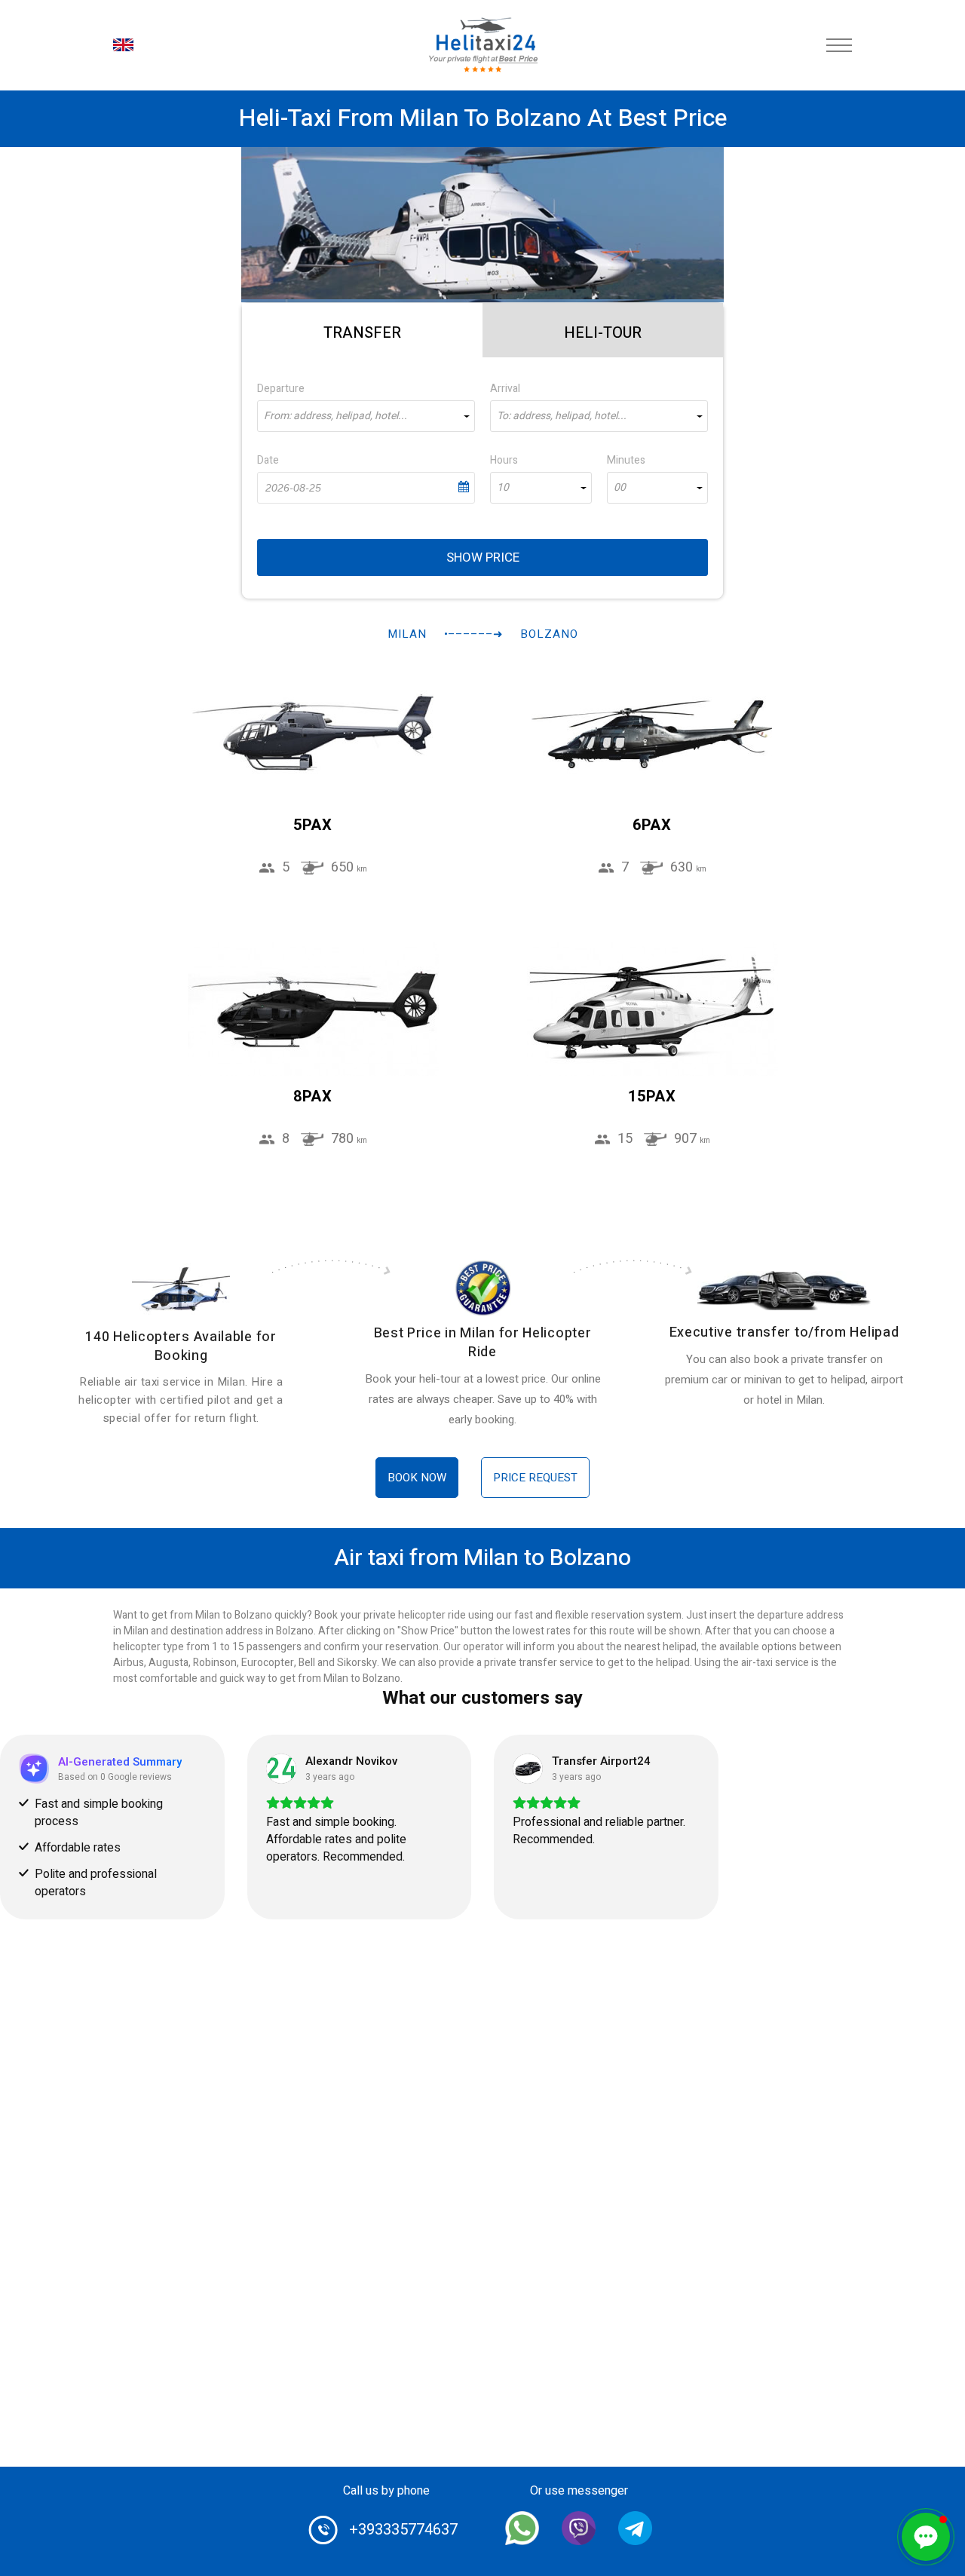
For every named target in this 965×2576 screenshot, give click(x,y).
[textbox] (366, 416)
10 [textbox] (503, 488)
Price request (535, 1478)
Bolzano (549, 634)
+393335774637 (403, 2530)
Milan (407, 634)
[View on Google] (281, 1769)
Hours (504, 460)
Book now (417, 1478)
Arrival (505, 389)
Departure (281, 389)
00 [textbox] (620, 488)
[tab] (362, 330)
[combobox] (366, 416)
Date (268, 460)
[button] (926, 2537)
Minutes (626, 460)
